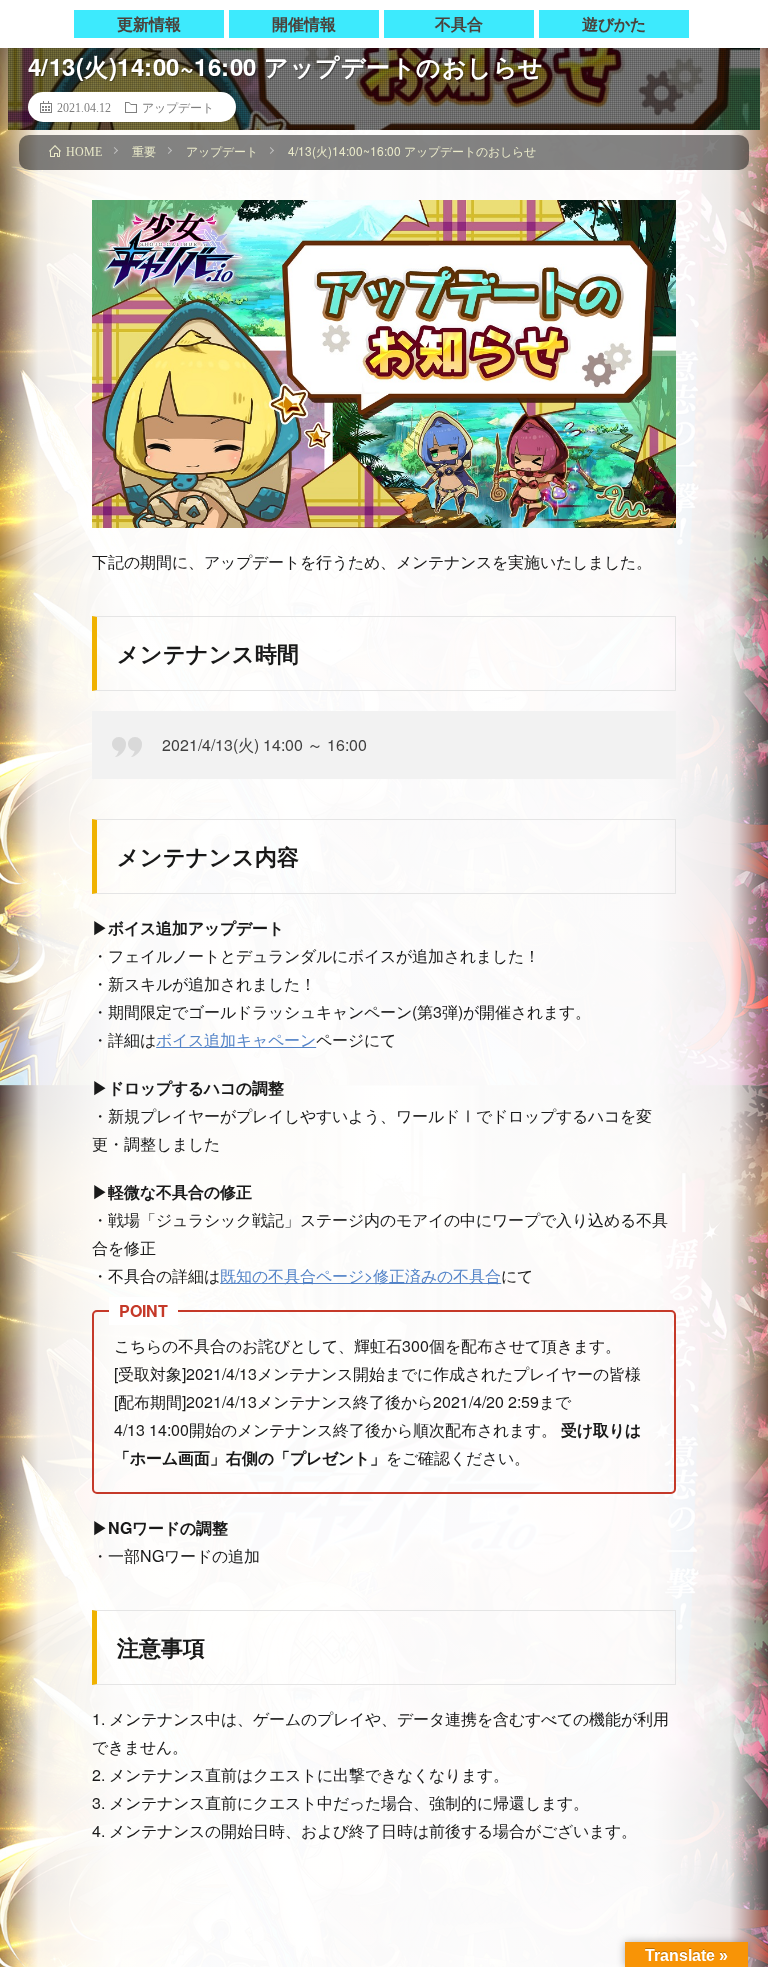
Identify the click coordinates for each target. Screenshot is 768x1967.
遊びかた (614, 23)
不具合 (459, 23)
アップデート (178, 107)
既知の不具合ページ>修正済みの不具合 (360, 1275)
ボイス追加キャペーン (236, 1039)
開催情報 (304, 23)
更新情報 (149, 23)
